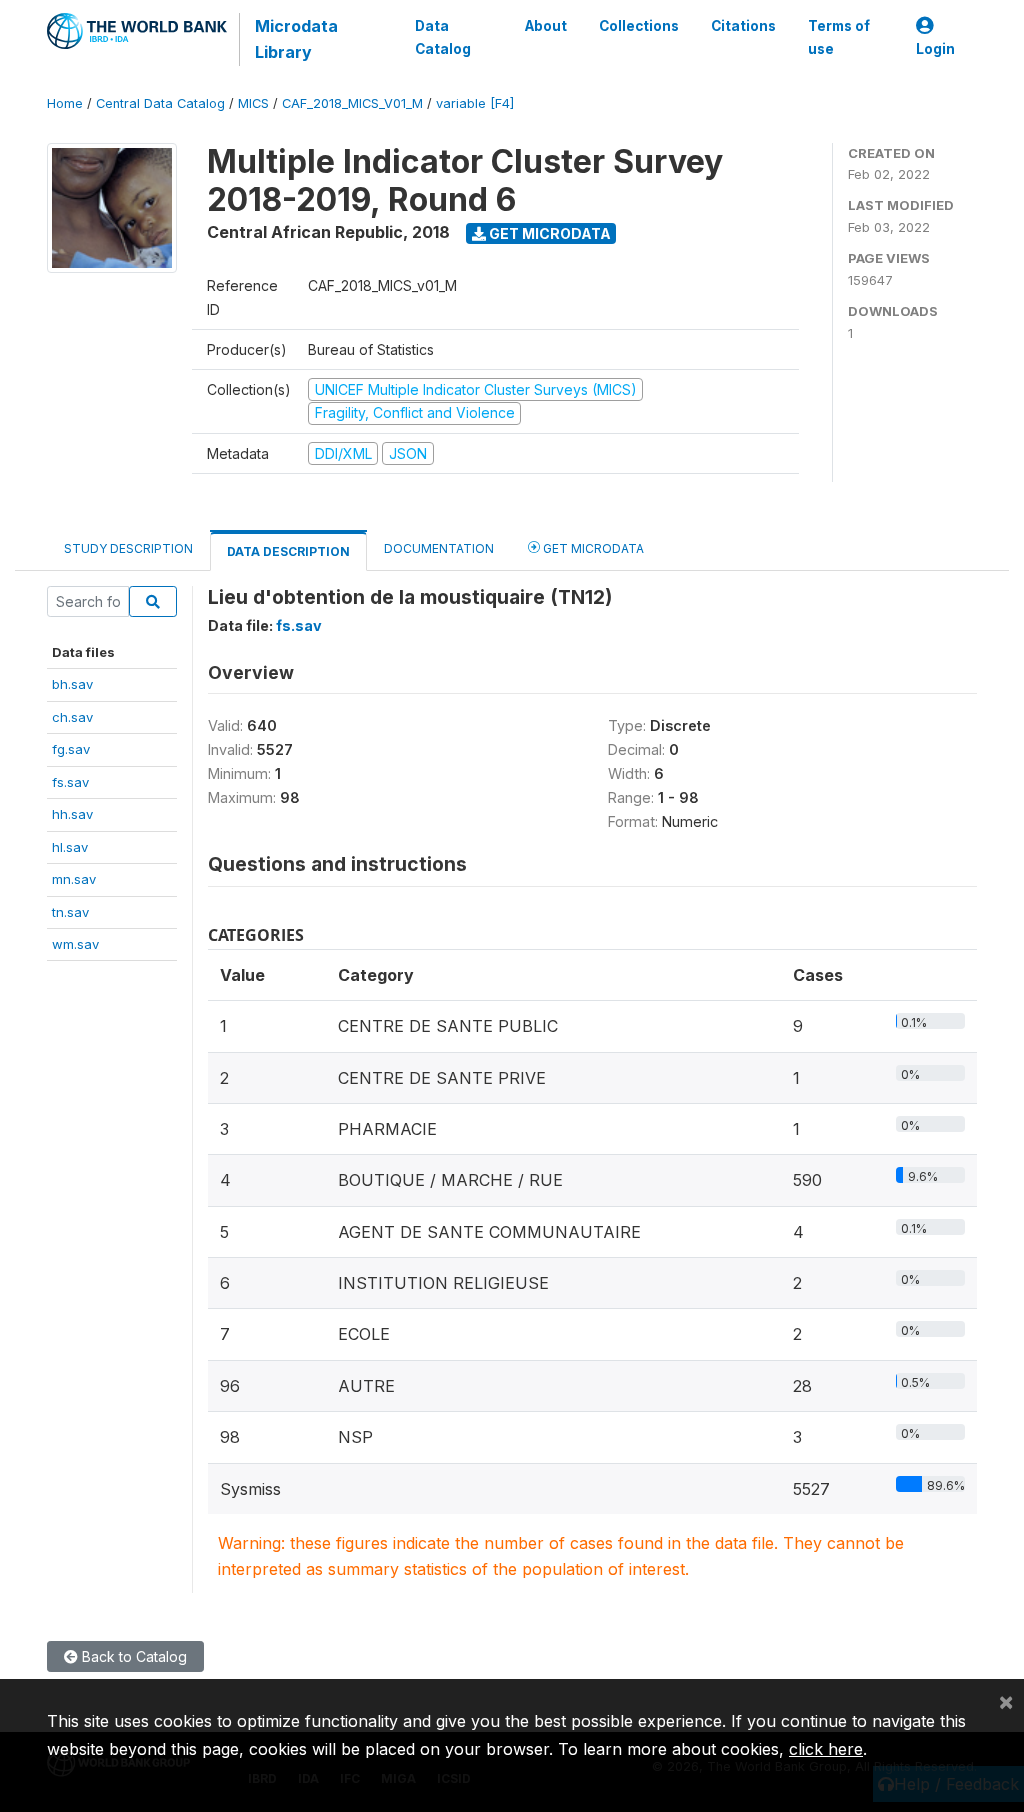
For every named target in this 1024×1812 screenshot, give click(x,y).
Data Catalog (443, 37)
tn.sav (70, 912)
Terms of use (839, 37)
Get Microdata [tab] (592, 548)
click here (826, 1749)
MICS (253, 103)
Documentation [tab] (439, 548)
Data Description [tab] (288, 551)
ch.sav (72, 717)
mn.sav (74, 879)
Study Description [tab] (128, 548)
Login (935, 49)
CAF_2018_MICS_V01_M (352, 103)
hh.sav (72, 814)
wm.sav (75, 944)
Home (65, 103)
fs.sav (70, 782)
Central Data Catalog (160, 103)
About (546, 26)
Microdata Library (296, 39)
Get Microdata (548, 233)
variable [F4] (475, 103)
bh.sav (72, 684)
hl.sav (70, 847)
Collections (639, 26)
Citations (743, 26)
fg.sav (71, 749)
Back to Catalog (132, 1656)
